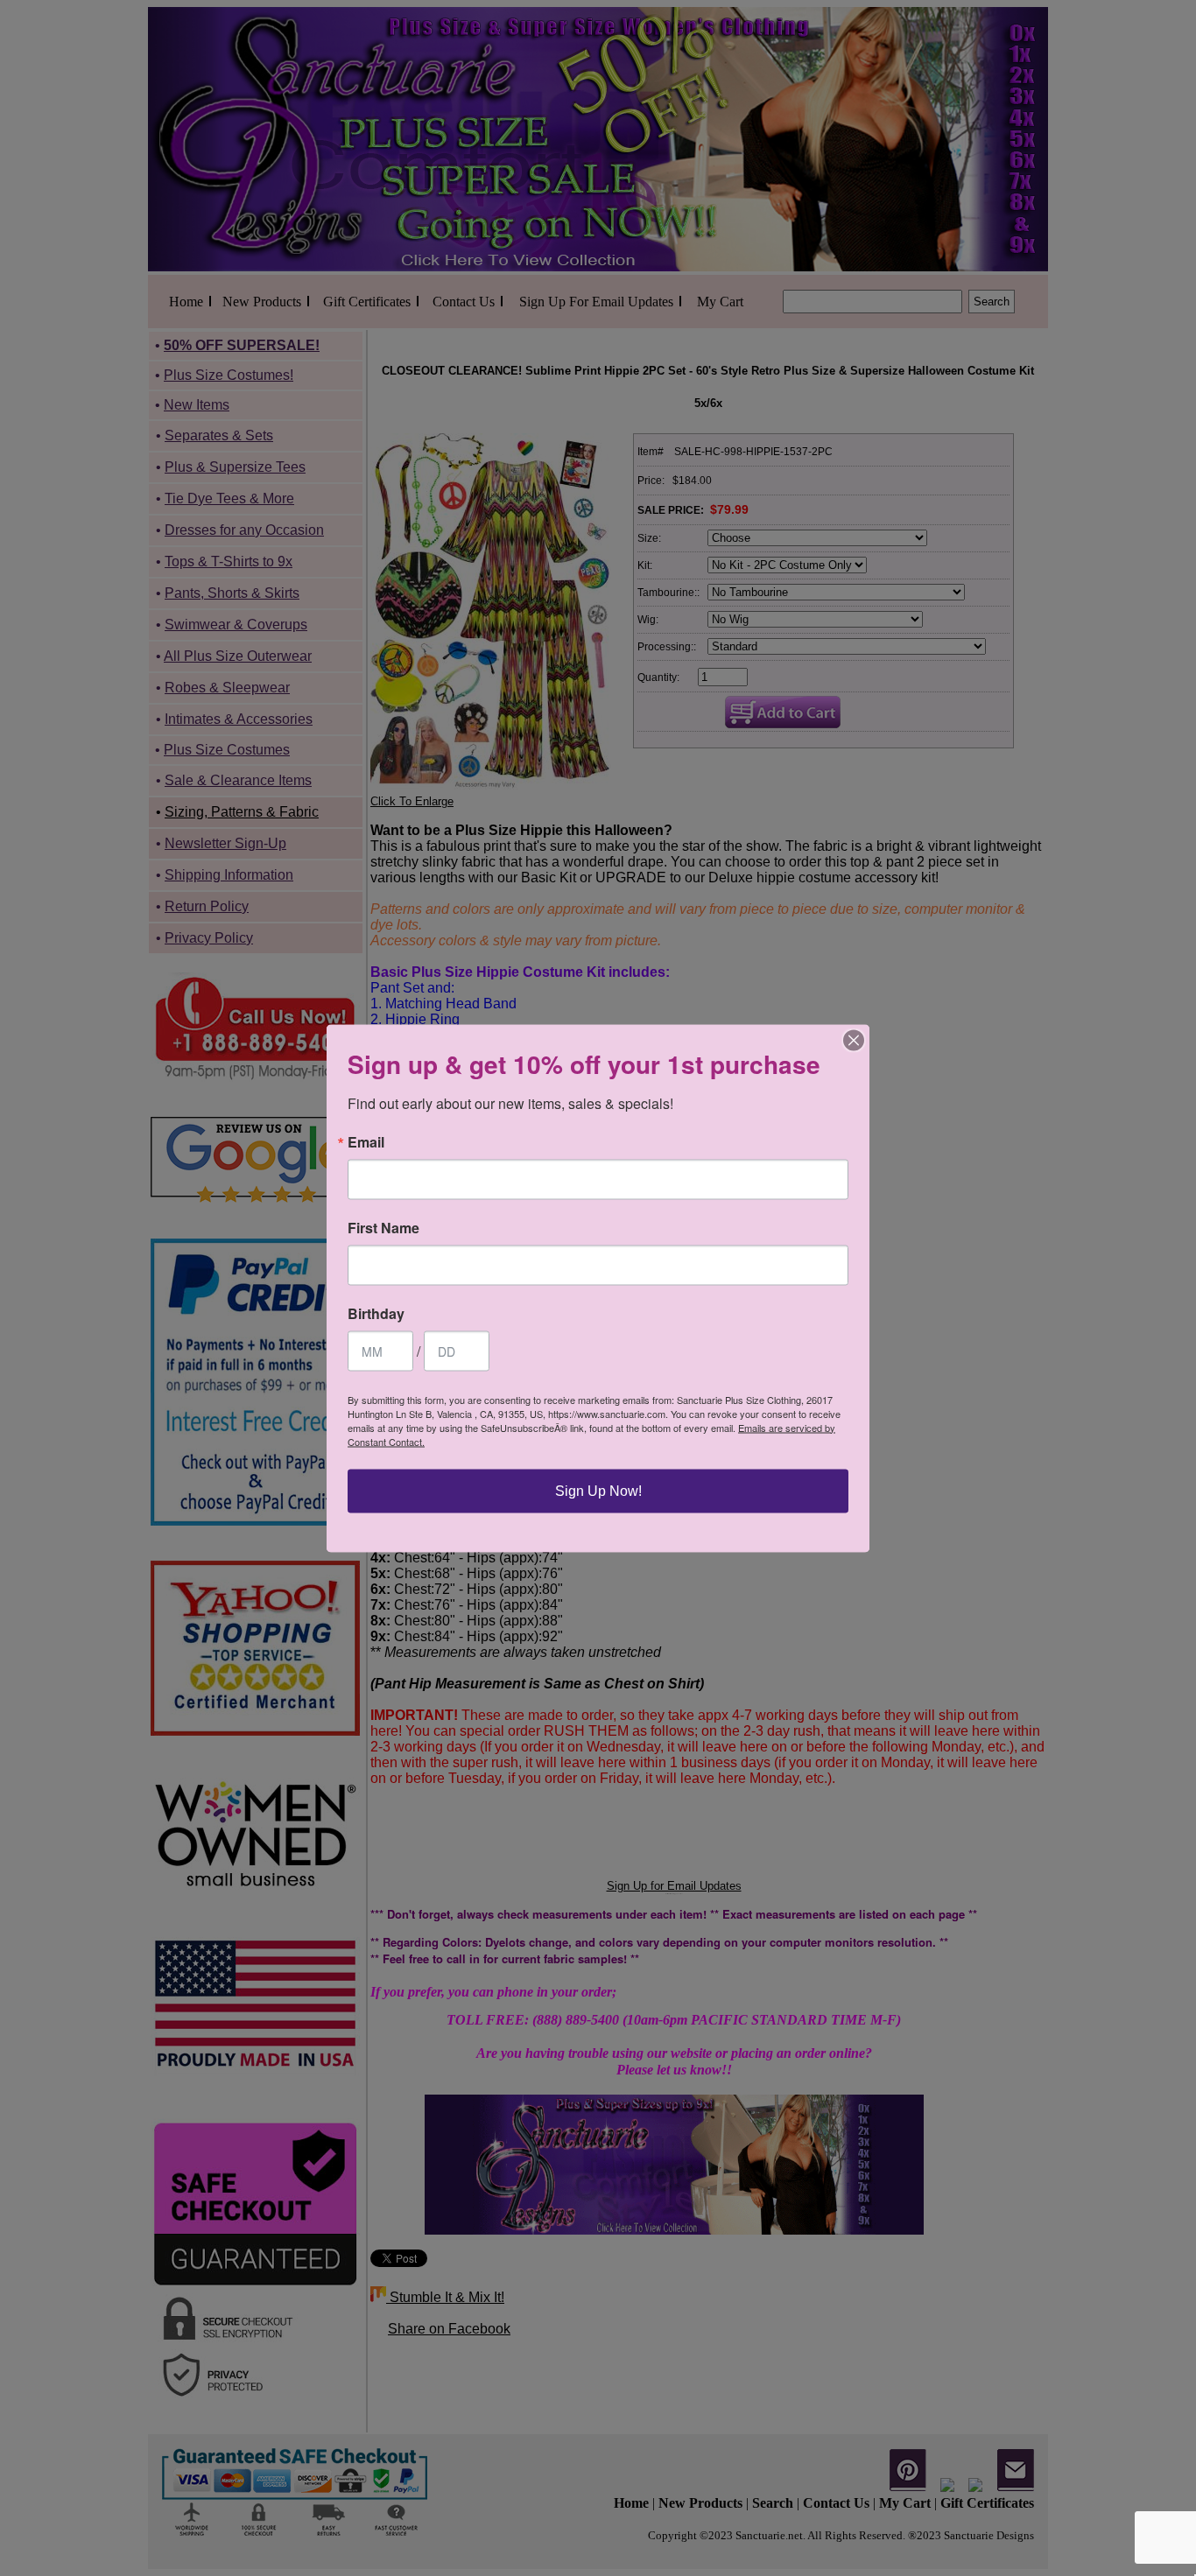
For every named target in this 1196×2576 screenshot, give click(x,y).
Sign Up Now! (598, 1490)
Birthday (376, 1313)
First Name (383, 1227)
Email (366, 1141)
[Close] (854, 1040)
